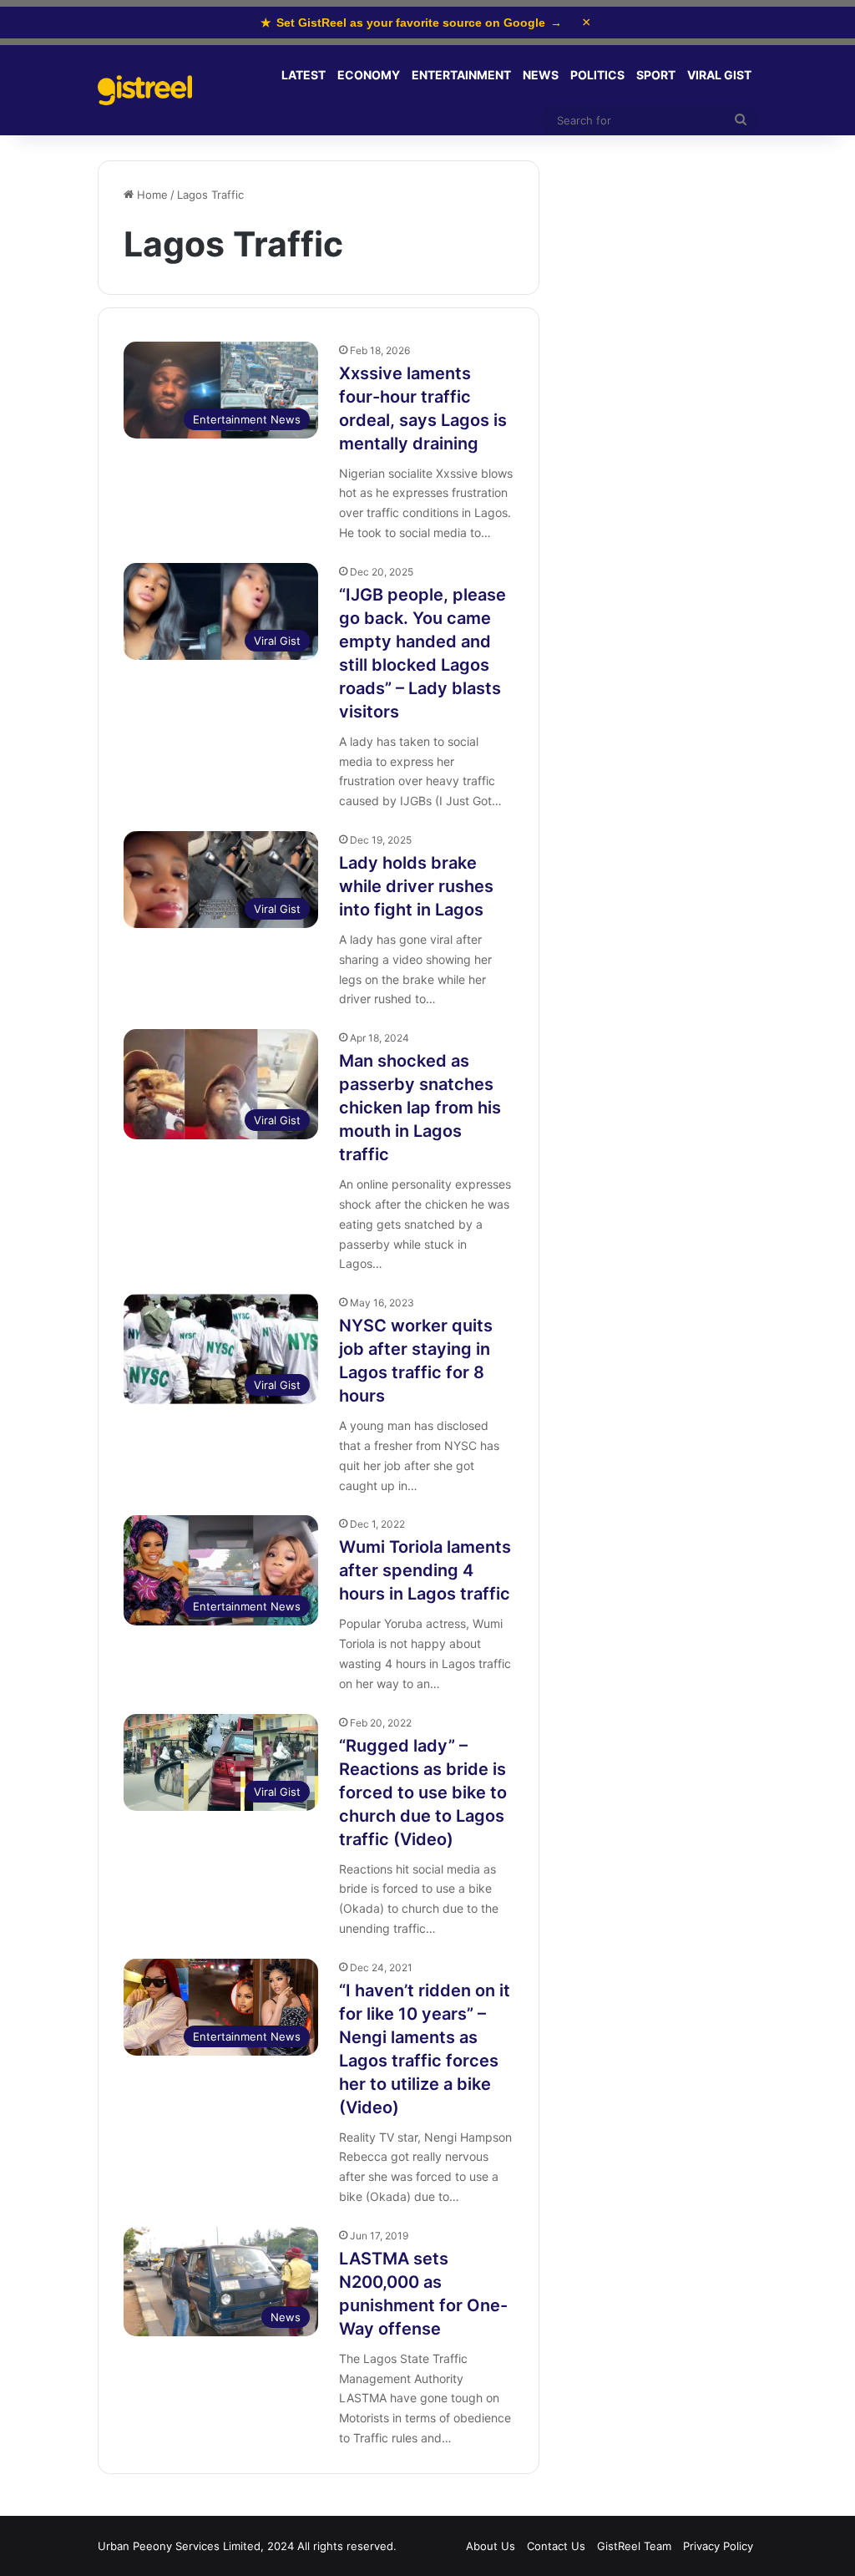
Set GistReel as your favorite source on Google (411, 23)
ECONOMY (369, 75)
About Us (491, 2546)
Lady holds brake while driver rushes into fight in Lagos (416, 886)
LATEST (304, 75)
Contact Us (556, 2546)
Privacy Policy (718, 2546)
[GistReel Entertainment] (145, 91)
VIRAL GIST (719, 75)
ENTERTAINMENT (461, 75)
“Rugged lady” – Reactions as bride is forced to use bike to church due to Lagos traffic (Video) (423, 1793)
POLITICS (597, 75)
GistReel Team (634, 2546)
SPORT (656, 75)
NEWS (541, 75)
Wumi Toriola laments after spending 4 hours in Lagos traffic (425, 1570)
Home (151, 195)
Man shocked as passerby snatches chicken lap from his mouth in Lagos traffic (420, 1108)
